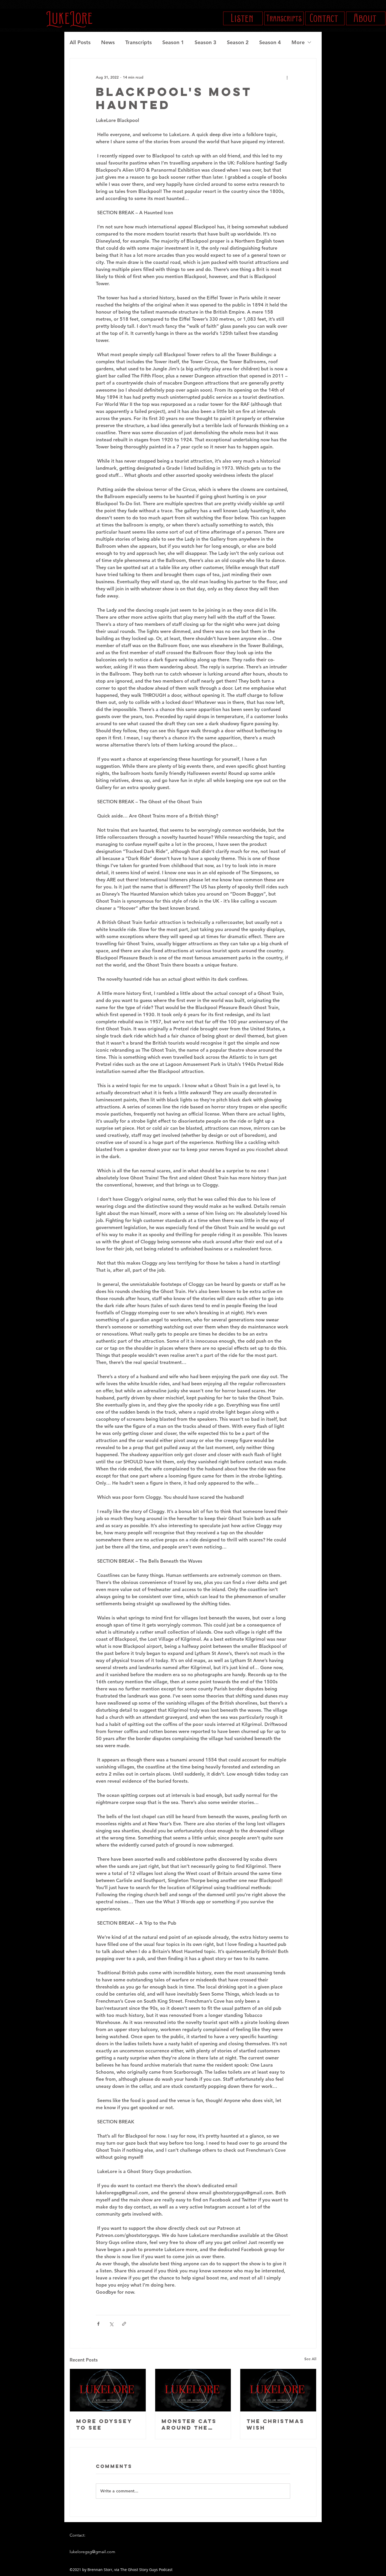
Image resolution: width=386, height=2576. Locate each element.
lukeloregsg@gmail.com (92, 2552)
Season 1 (173, 42)
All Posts (80, 42)
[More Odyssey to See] (108, 2390)
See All (310, 2359)
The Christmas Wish (275, 2424)
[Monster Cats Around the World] (193, 2390)
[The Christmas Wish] (278, 2390)
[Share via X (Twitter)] (111, 2324)
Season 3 (205, 42)
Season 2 (238, 42)
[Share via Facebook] (98, 2324)
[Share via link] (124, 2324)
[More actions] (287, 77)
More (298, 42)
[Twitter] (89, 2346)
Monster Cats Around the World (189, 2424)
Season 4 (270, 42)
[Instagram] (81, 2346)
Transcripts (139, 42)
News (108, 42)
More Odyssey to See (104, 2424)
